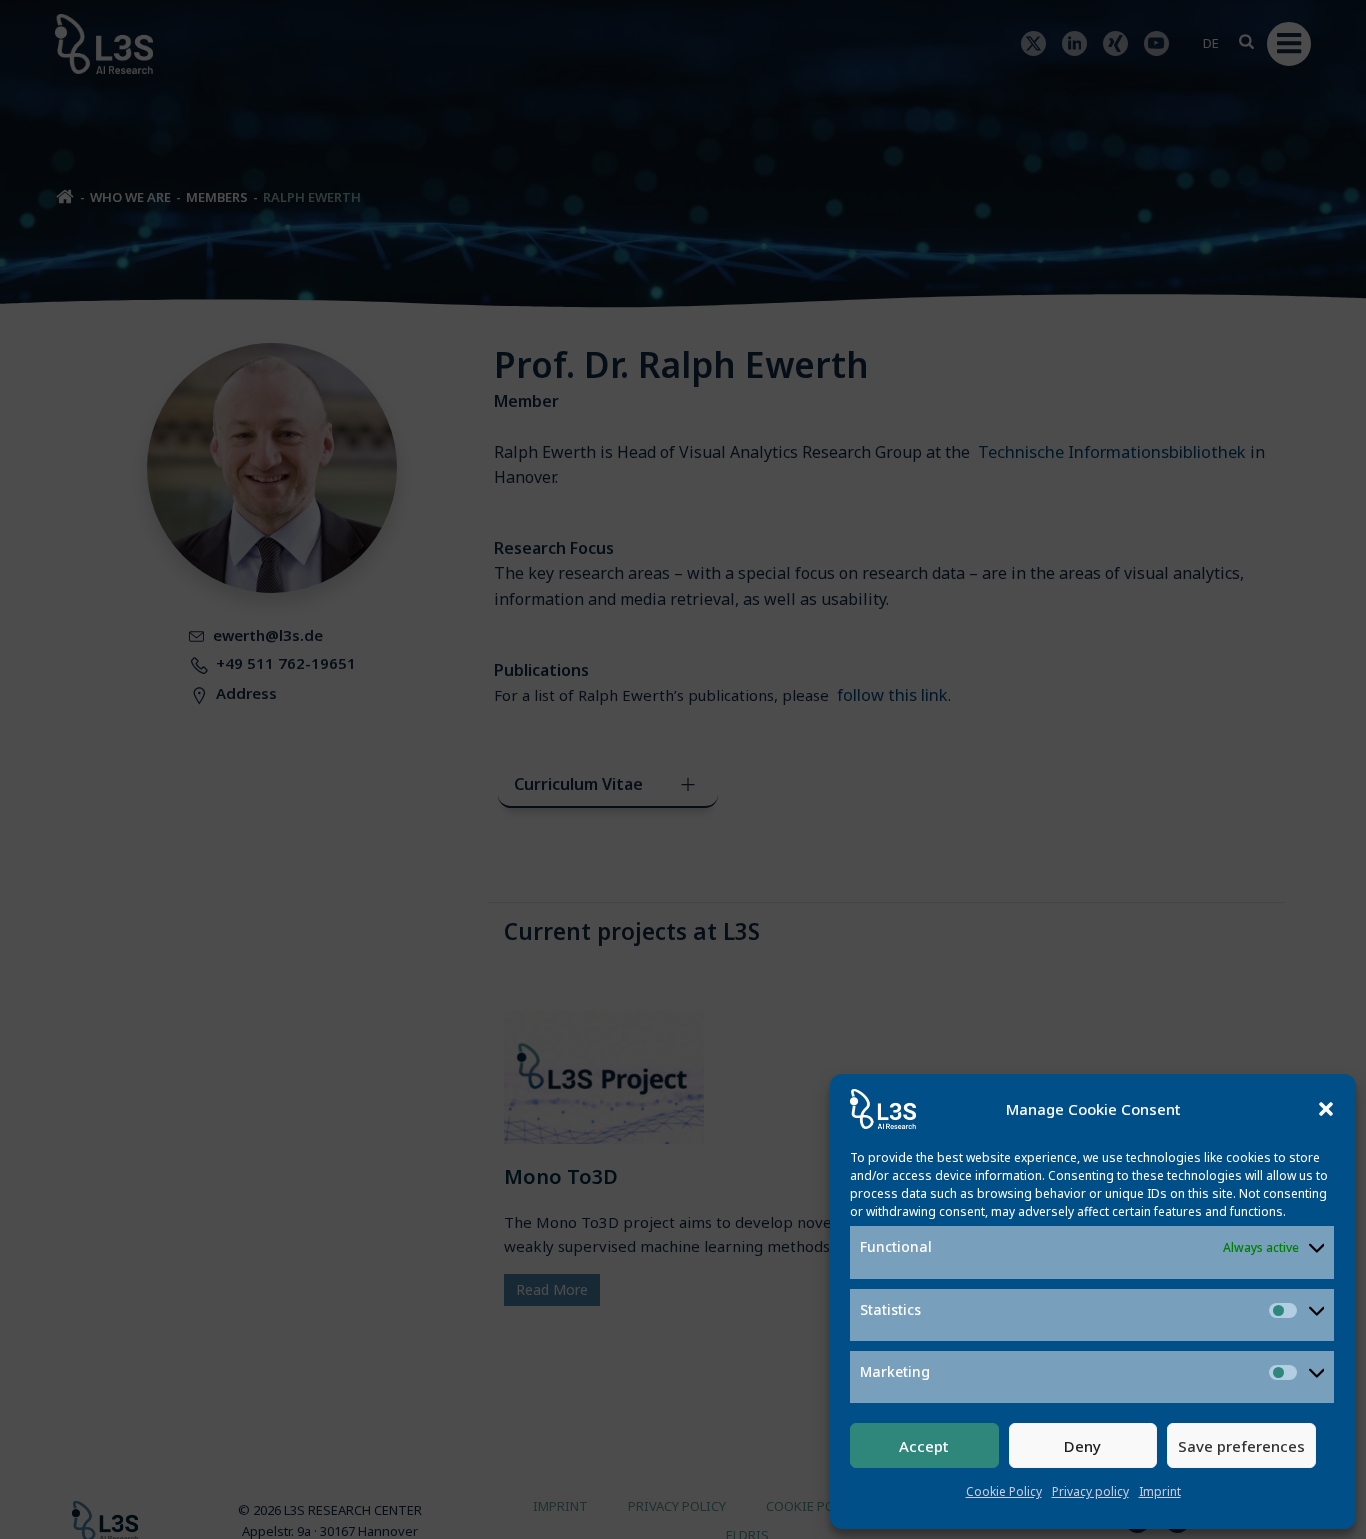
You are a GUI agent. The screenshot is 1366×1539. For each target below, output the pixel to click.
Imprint (1160, 1491)
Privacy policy (1090, 1491)
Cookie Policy (1004, 1491)
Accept (924, 1446)
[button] (1326, 1109)
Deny (1082, 1446)
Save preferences (1241, 1446)
